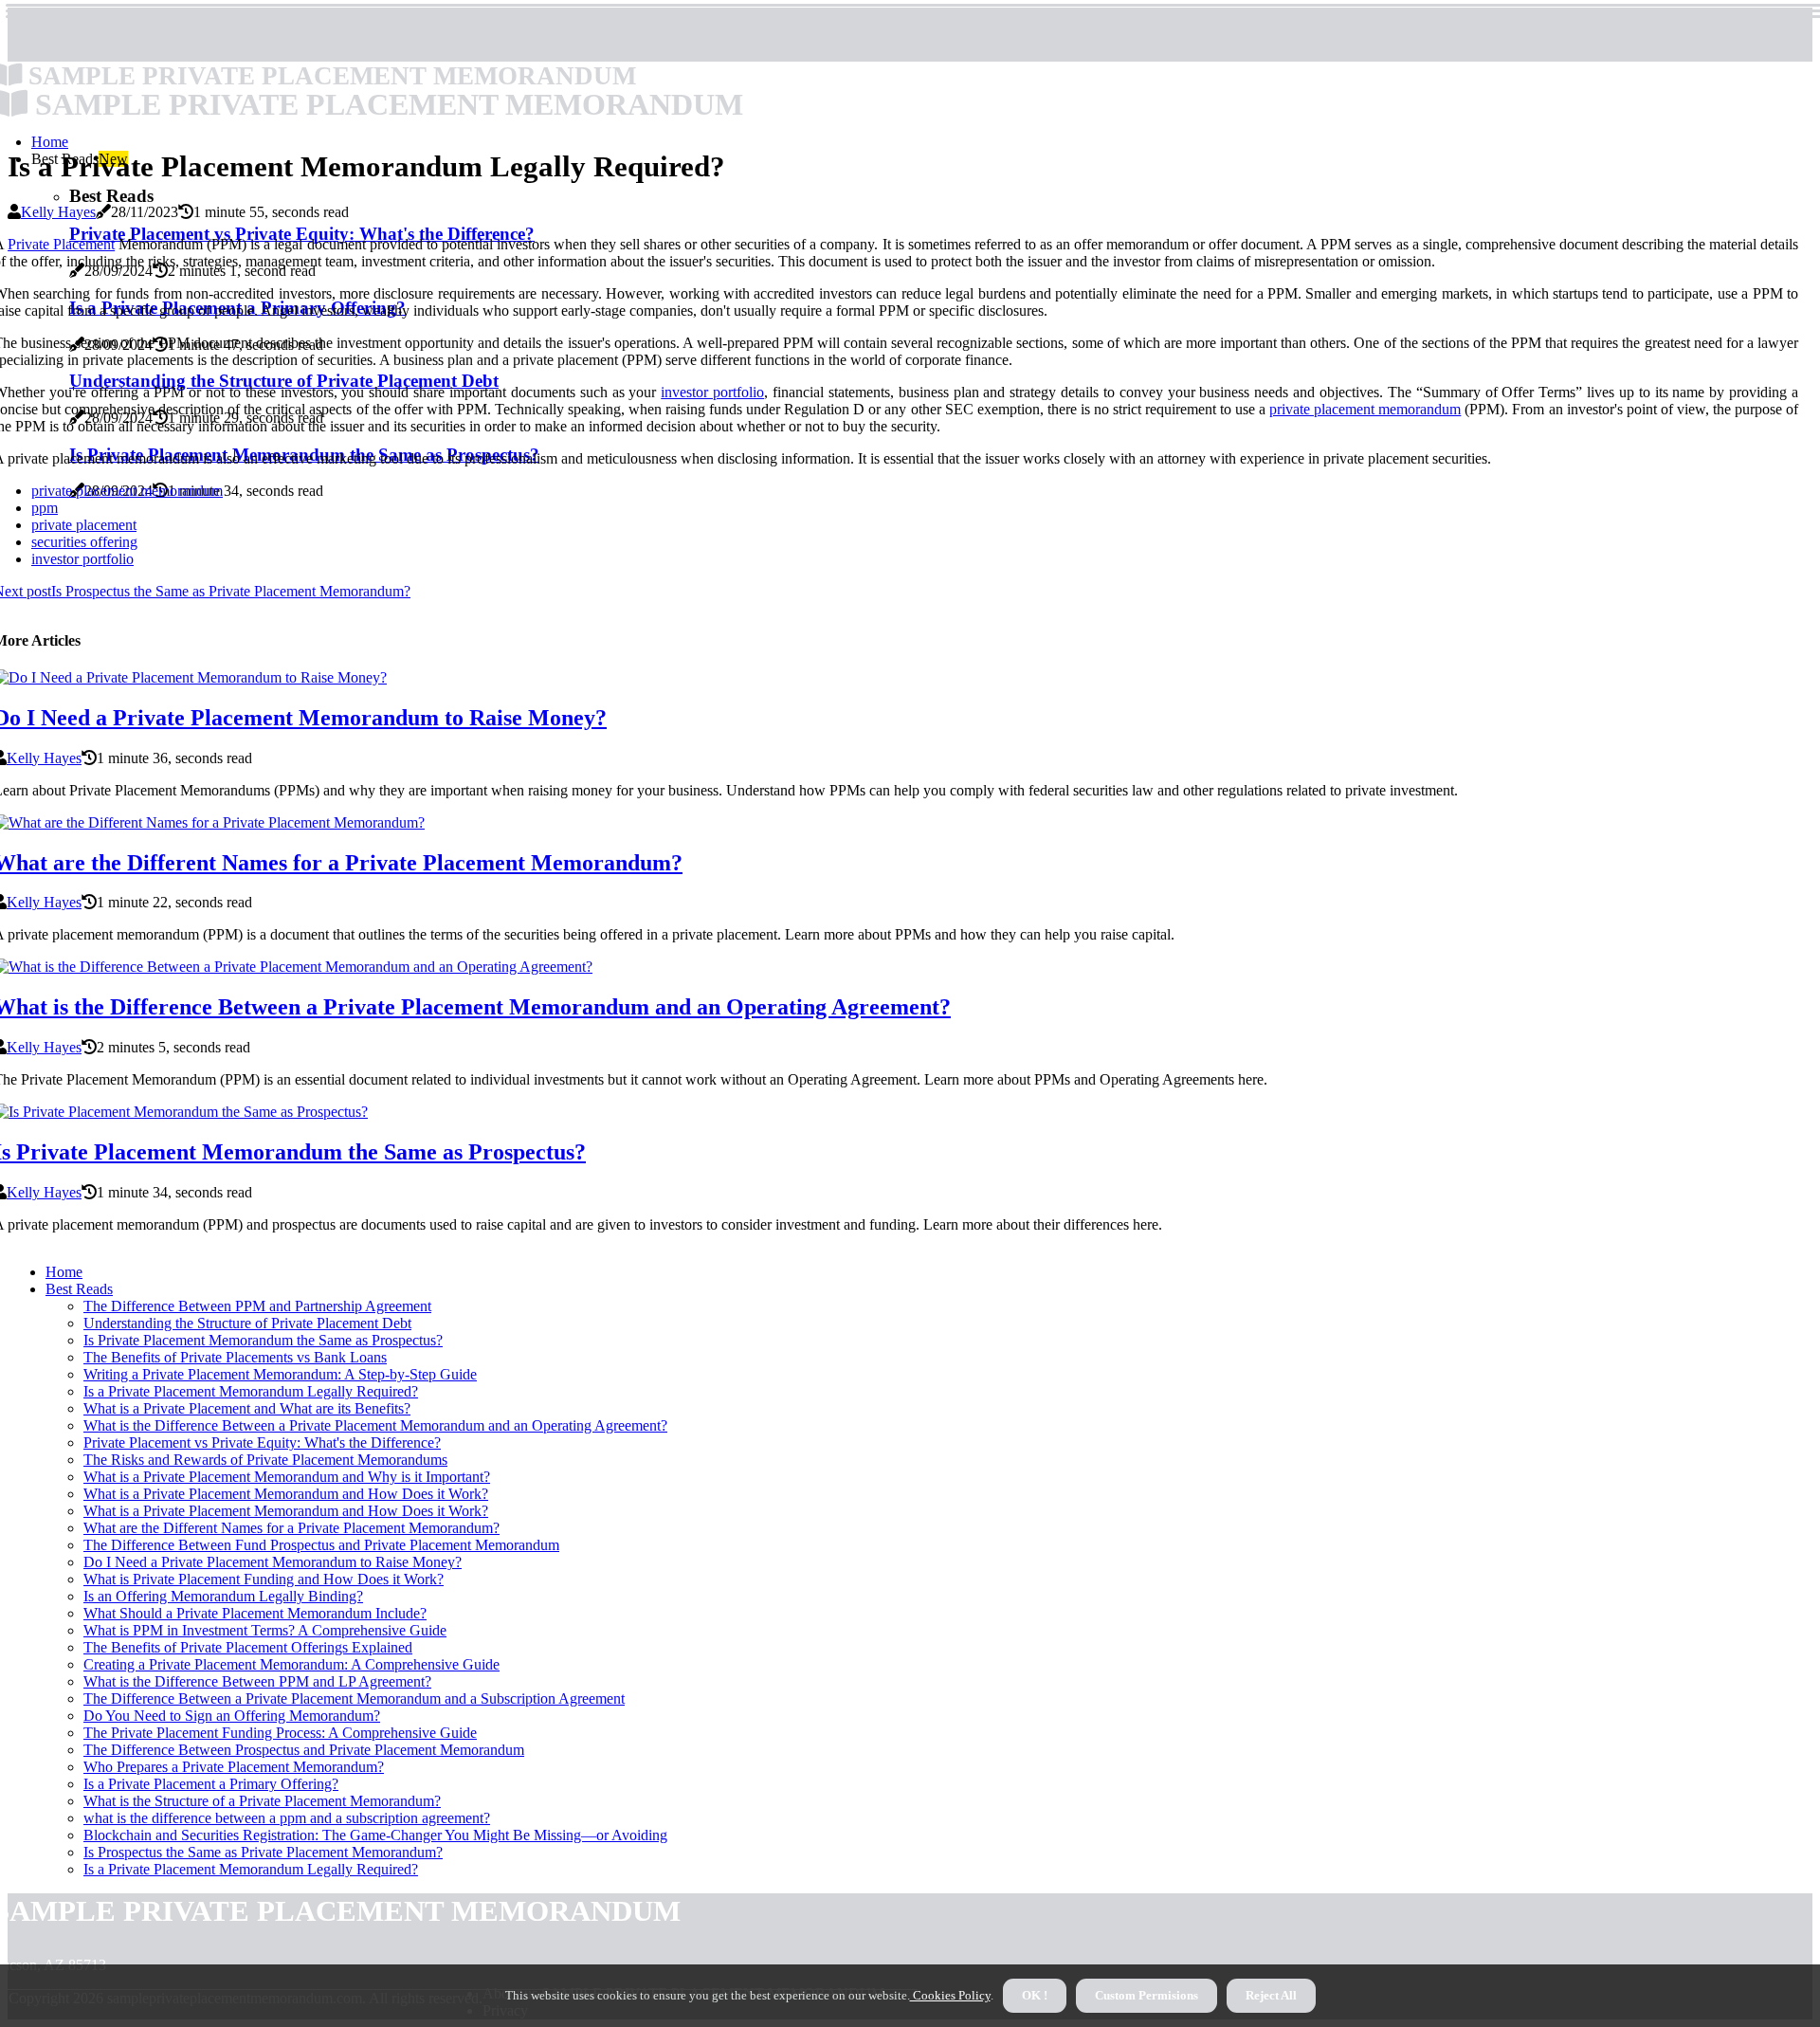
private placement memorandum (1365, 409)
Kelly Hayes (58, 212)
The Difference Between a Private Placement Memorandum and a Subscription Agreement (354, 1698)
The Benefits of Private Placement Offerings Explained (248, 1647)
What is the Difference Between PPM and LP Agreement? (257, 1681)
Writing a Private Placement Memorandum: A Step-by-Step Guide (280, 1374)
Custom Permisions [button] (1147, 1995)
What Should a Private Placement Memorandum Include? (255, 1613)
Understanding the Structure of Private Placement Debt (247, 1323)
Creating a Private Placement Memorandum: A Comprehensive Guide (291, 1664)
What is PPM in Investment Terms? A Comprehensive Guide (265, 1630)
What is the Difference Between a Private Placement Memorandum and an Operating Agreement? (375, 1425)
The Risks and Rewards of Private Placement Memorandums (265, 1460)
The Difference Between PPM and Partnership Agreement (257, 1306)
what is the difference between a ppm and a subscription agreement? (287, 1818)
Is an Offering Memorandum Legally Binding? (223, 1596)
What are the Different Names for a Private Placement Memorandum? (291, 1528)
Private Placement (61, 244)
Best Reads (79, 1289)
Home (50, 142)
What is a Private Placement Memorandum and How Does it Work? (286, 1494)
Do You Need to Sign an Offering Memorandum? (232, 1716)
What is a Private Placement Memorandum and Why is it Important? (287, 1477)
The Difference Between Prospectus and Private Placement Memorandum (304, 1750)
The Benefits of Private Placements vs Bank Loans (235, 1357)
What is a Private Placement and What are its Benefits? (247, 1408)
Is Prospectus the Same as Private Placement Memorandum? (263, 1852)
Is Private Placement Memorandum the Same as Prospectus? (263, 1340)
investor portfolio (712, 392)
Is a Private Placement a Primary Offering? (211, 1784)
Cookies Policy (950, 1995)
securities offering (84, 542)
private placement (84, 525)
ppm (45, 508)
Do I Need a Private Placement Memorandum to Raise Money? (273, 1562)
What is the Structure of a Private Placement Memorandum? (262, 1801)
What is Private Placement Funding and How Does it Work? (264, 1579)
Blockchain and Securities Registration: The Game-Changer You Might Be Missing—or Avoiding (375, 1835)
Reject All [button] (1271, 1995)
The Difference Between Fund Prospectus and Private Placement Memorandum (321, 1545)
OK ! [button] (1035, 1995)
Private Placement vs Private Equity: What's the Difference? (262, 1443)
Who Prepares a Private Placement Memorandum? (234, 1767)
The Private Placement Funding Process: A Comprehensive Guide (280, 1733)
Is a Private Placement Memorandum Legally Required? (251, 1391)
